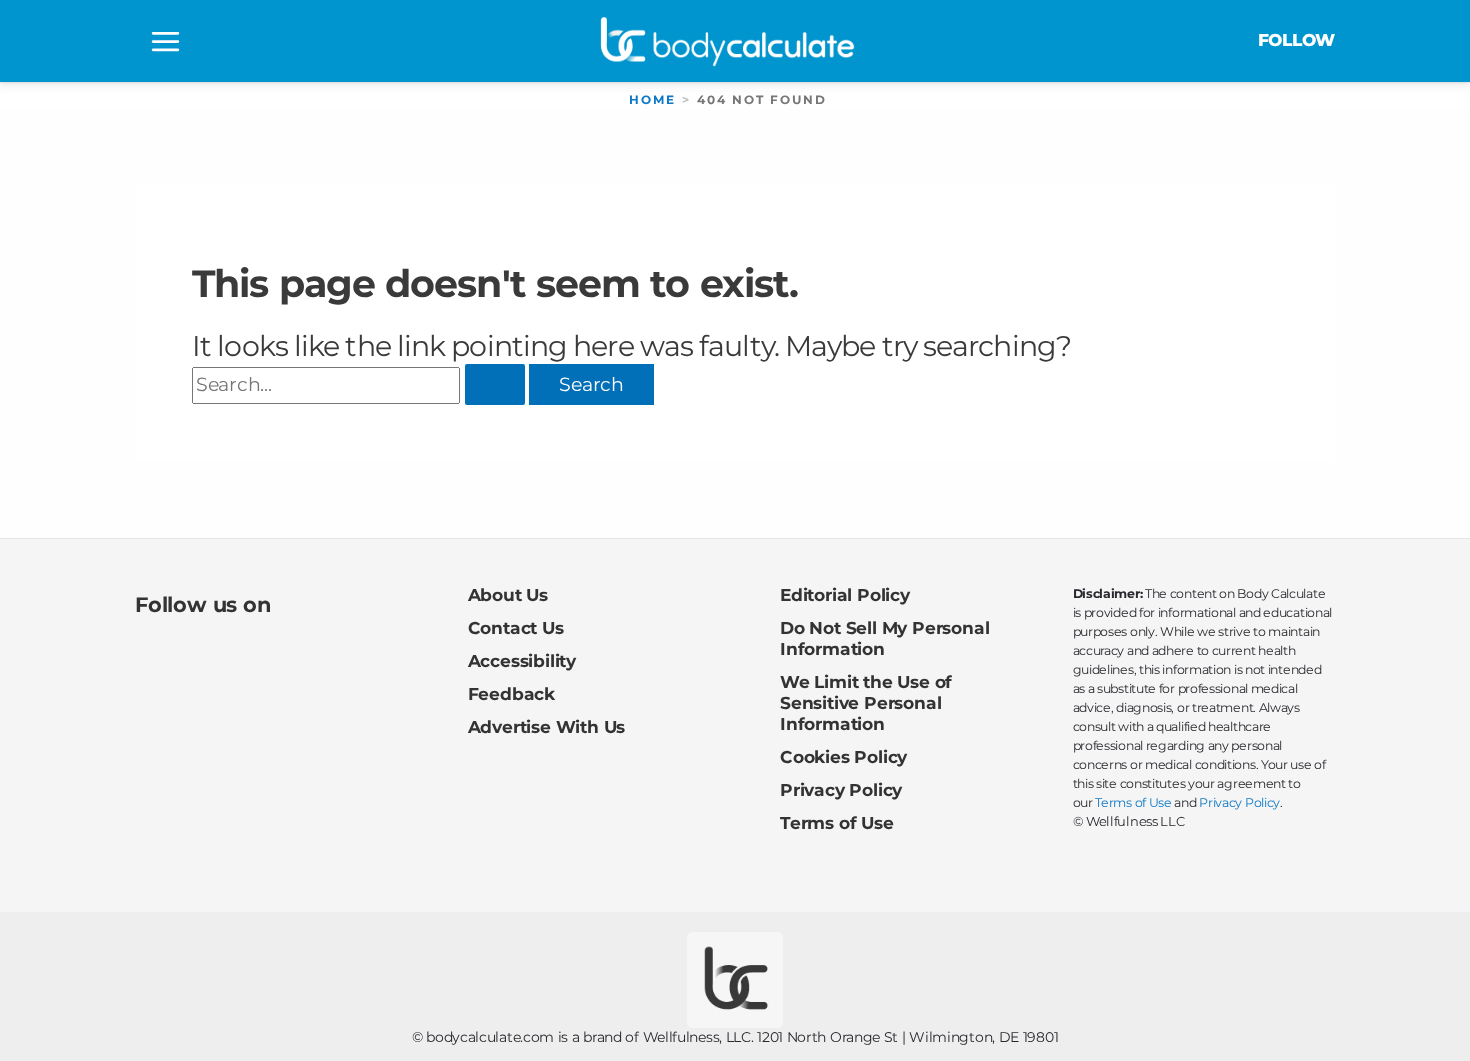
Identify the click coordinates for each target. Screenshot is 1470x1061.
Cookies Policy (843, 756)
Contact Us (516, 627)
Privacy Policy (841, 789)
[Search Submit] (495, 384)
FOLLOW (1296, 40)
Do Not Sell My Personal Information (884, 638)
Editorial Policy (845, 594)
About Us (508, 594)
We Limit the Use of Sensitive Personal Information (866, 702)
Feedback (511, 693)
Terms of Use (837, 822)
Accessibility (522, 660)
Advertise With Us (547, 726)
